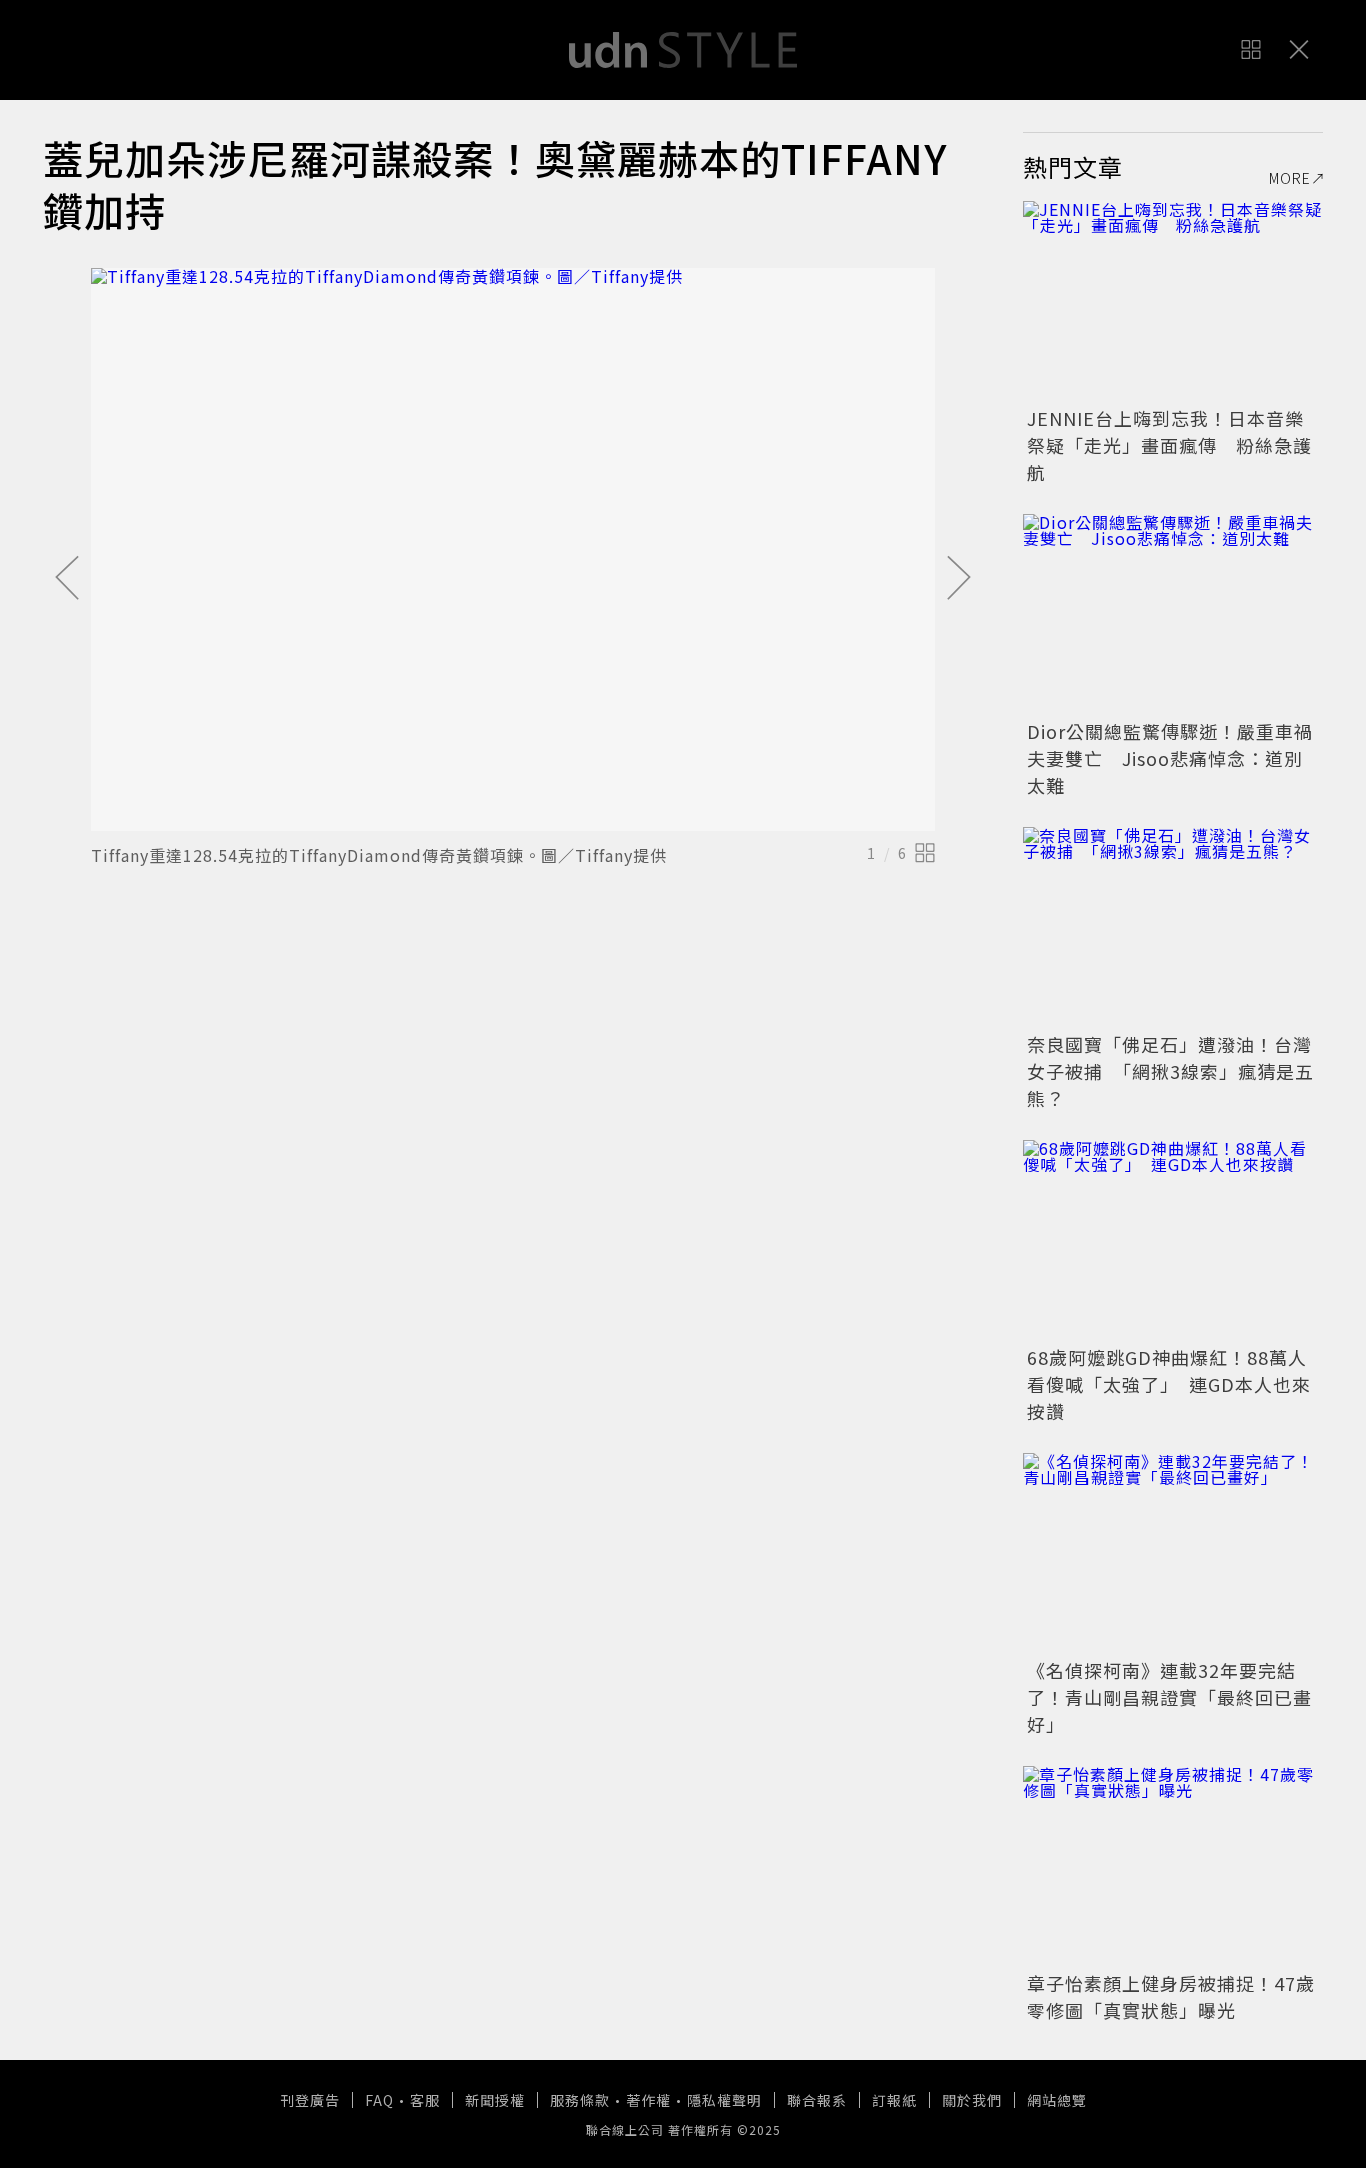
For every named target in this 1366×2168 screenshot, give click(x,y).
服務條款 (580, 2100)
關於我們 (972, 2100)
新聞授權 (495, 2100)
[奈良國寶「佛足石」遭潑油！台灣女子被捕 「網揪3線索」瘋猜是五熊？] (1173, 927)
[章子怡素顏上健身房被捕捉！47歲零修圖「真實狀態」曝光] (1173, 1866)
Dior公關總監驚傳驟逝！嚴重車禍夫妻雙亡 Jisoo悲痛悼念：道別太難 (1170, 758)
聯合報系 (817, 2100)
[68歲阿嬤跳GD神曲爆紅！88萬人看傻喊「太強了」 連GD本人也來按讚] (1173, 1240)
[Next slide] (959, 579)
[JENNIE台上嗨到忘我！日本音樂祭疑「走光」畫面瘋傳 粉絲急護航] (1173, 301)
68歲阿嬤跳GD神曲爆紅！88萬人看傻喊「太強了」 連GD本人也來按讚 (1169, 1384)
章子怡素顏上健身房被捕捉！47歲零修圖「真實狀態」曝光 (1171, 1996)
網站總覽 (1057, 2100)
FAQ (379, 2100)
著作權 (648, 2100)
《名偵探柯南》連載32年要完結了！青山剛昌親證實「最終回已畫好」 (1169, 1697)
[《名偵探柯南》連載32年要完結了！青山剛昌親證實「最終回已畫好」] (1173, 1553)
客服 (425, 2100)
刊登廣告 (310, 2100)
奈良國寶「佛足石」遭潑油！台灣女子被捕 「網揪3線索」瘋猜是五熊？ (1170, 1071)
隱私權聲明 (724, 2100)
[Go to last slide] (67, 579)
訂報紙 (894, 2100)
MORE (1290, 178)
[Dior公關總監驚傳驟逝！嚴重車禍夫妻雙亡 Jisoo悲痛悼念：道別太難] (1173, 614)
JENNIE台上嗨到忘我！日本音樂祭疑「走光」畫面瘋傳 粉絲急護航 (1169, 445)
